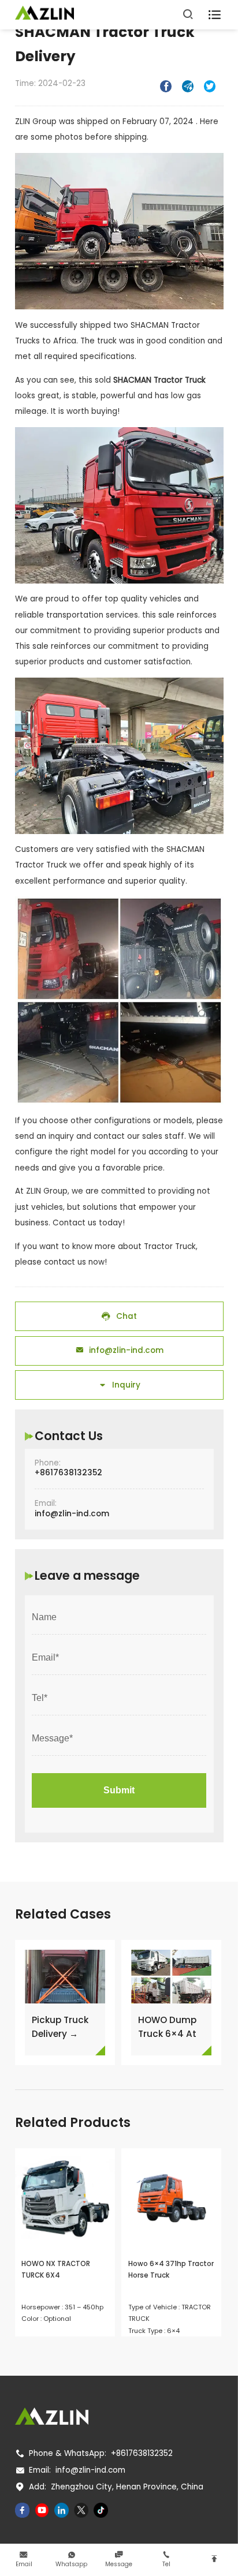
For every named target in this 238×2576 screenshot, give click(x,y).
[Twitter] (81, 2510)
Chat (119, 1316)
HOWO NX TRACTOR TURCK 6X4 (56, 2270)
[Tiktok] (101, 2510)
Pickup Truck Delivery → (60, 2027)
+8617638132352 (68, 1473)
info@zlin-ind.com (119, 1350)
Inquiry (119, 1385)
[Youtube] (42, 2510)
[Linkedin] (62, 2510)
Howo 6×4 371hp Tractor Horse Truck (171, 2270)
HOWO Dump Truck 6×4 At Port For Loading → (167, 2027)
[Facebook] (23, 2510)
